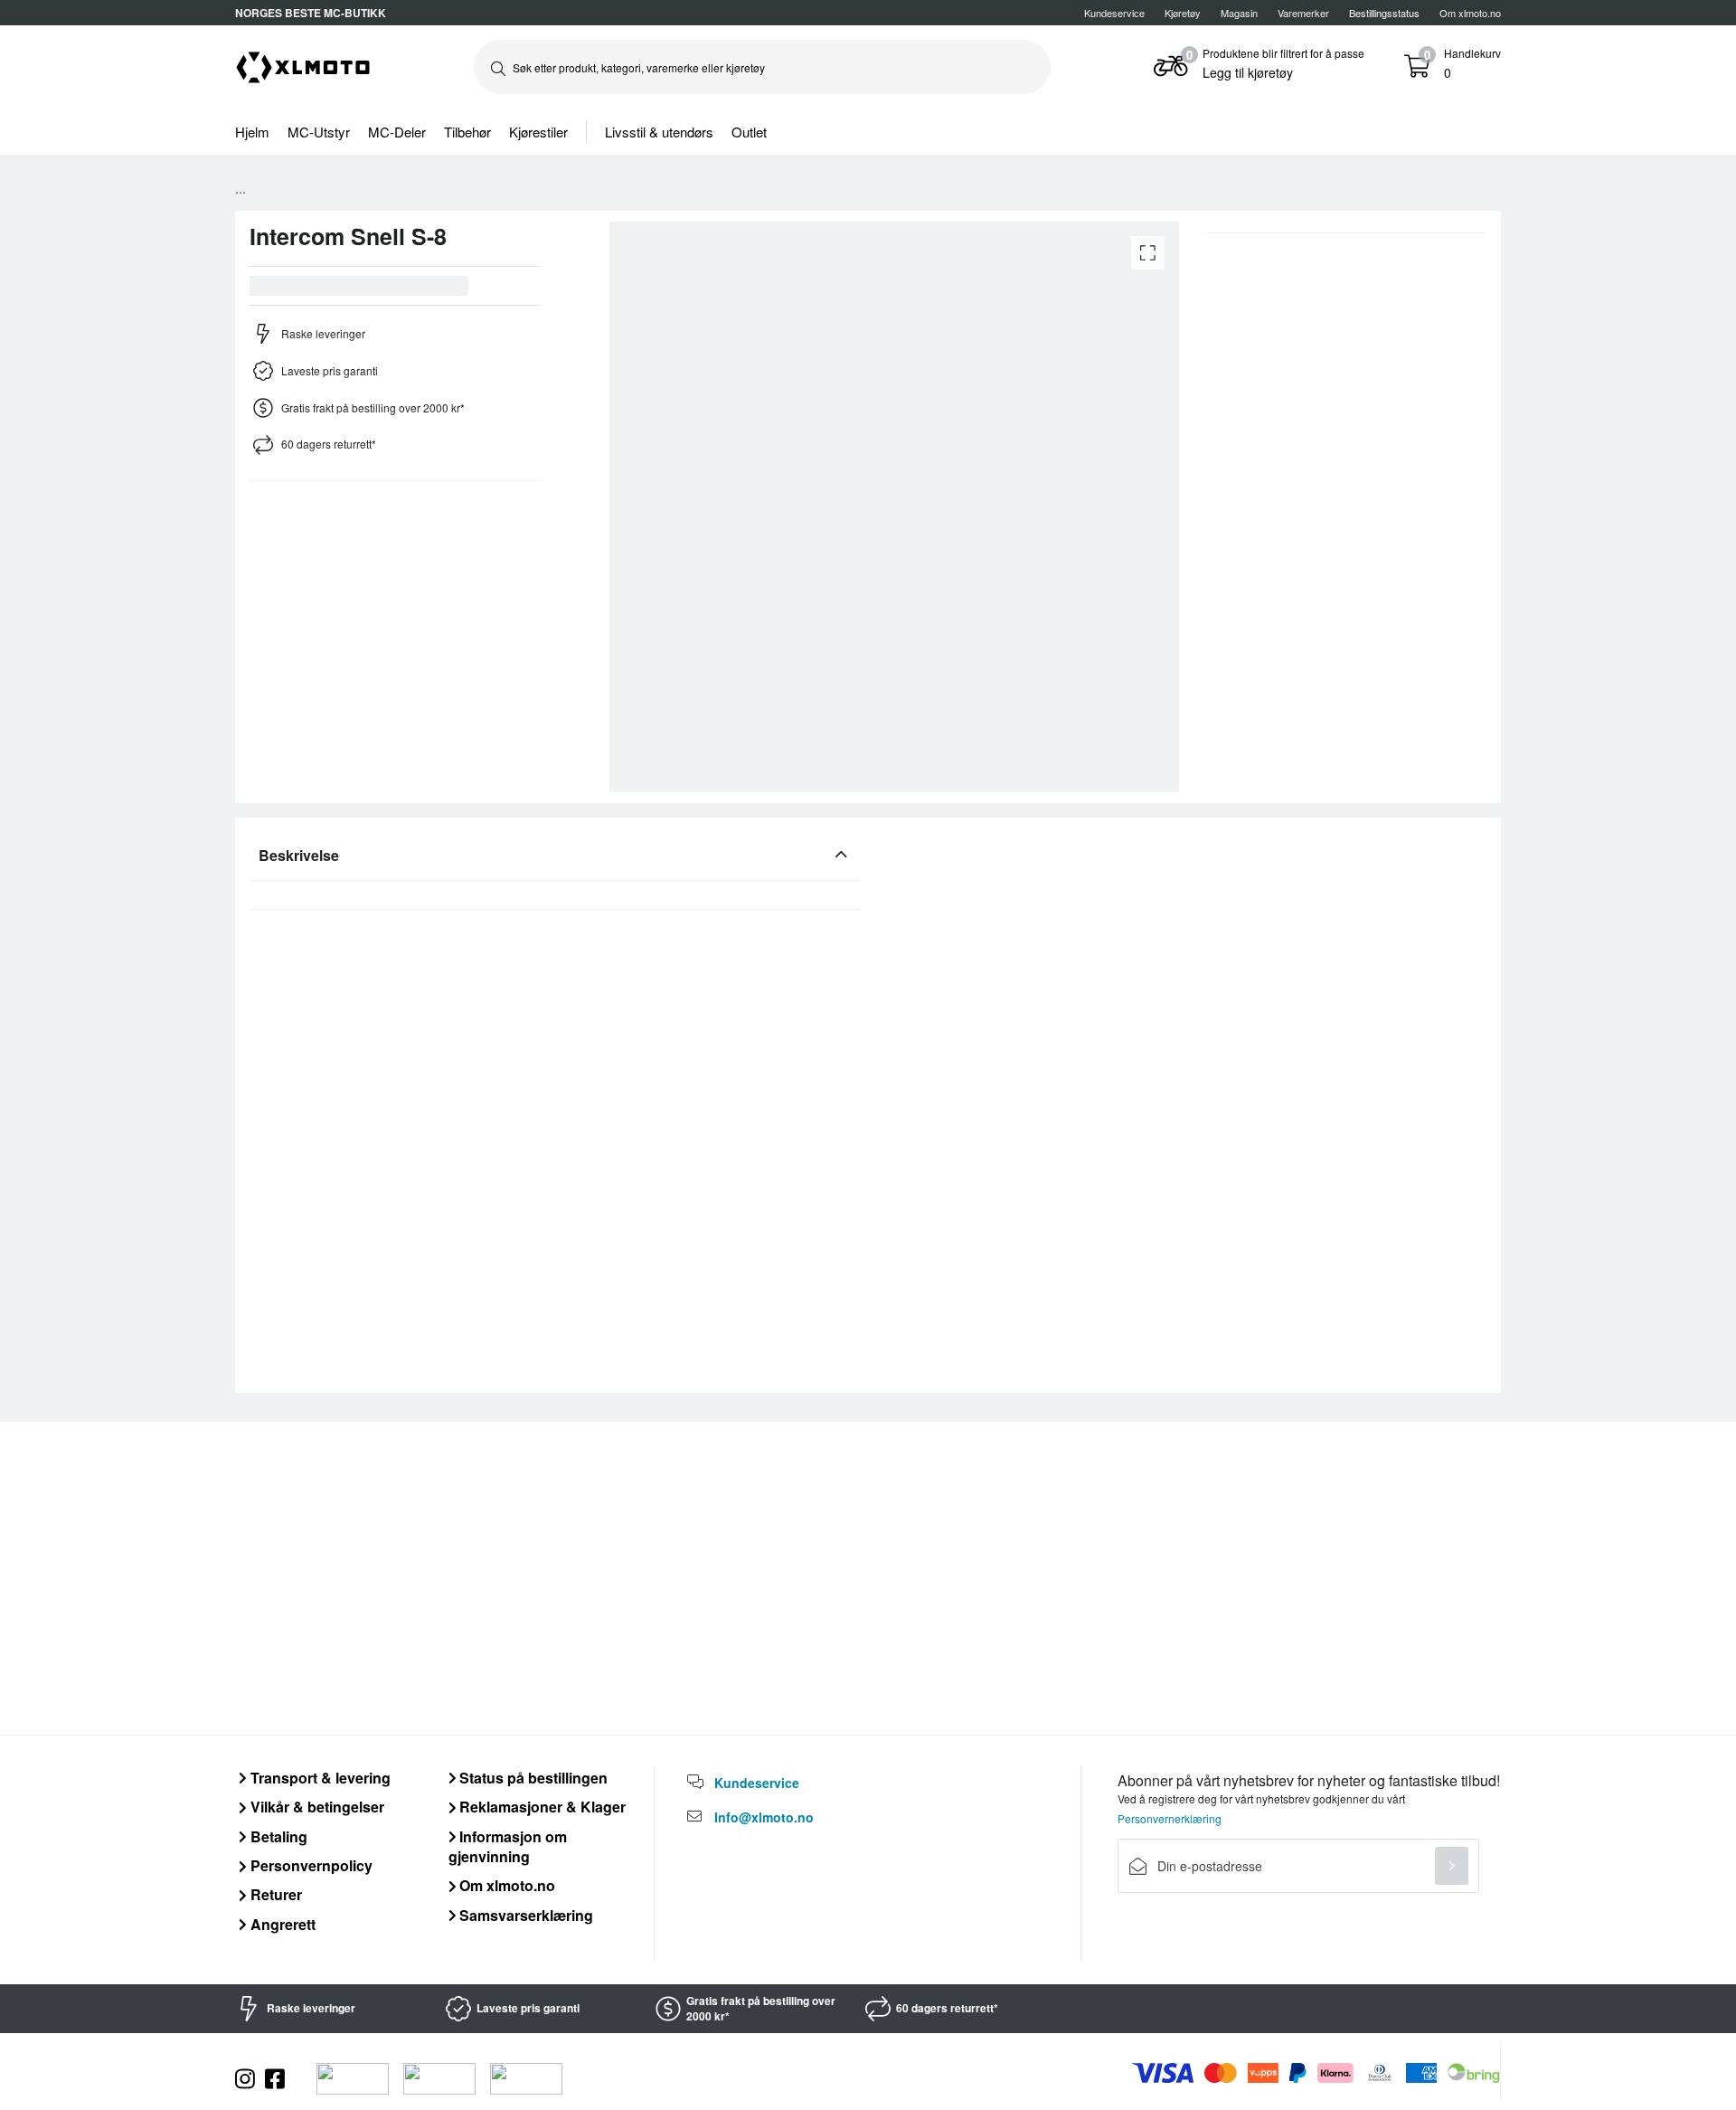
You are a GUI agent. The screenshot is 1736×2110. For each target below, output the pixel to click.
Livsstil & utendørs (659, 132)
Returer (274, 1894)
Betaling (277, 1836)
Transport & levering (319, 1778)
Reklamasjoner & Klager (541, 1807)
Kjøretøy (1183, 13)
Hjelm (252, 132)
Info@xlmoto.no (764, 1817)
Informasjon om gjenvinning (508, 1846)
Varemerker (1303, 13)
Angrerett (281, 1924)
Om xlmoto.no (1470, 13)
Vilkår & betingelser (316, 1807)
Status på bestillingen (532, 1778)
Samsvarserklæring (524, 1915)
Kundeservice (1114, 13)
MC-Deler (397, 132)
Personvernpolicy (310, 1865)
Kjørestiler (538, 132)
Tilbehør (467, 132)
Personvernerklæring (1170, 1818)
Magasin (1239, 13)
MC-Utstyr (319, 132)
